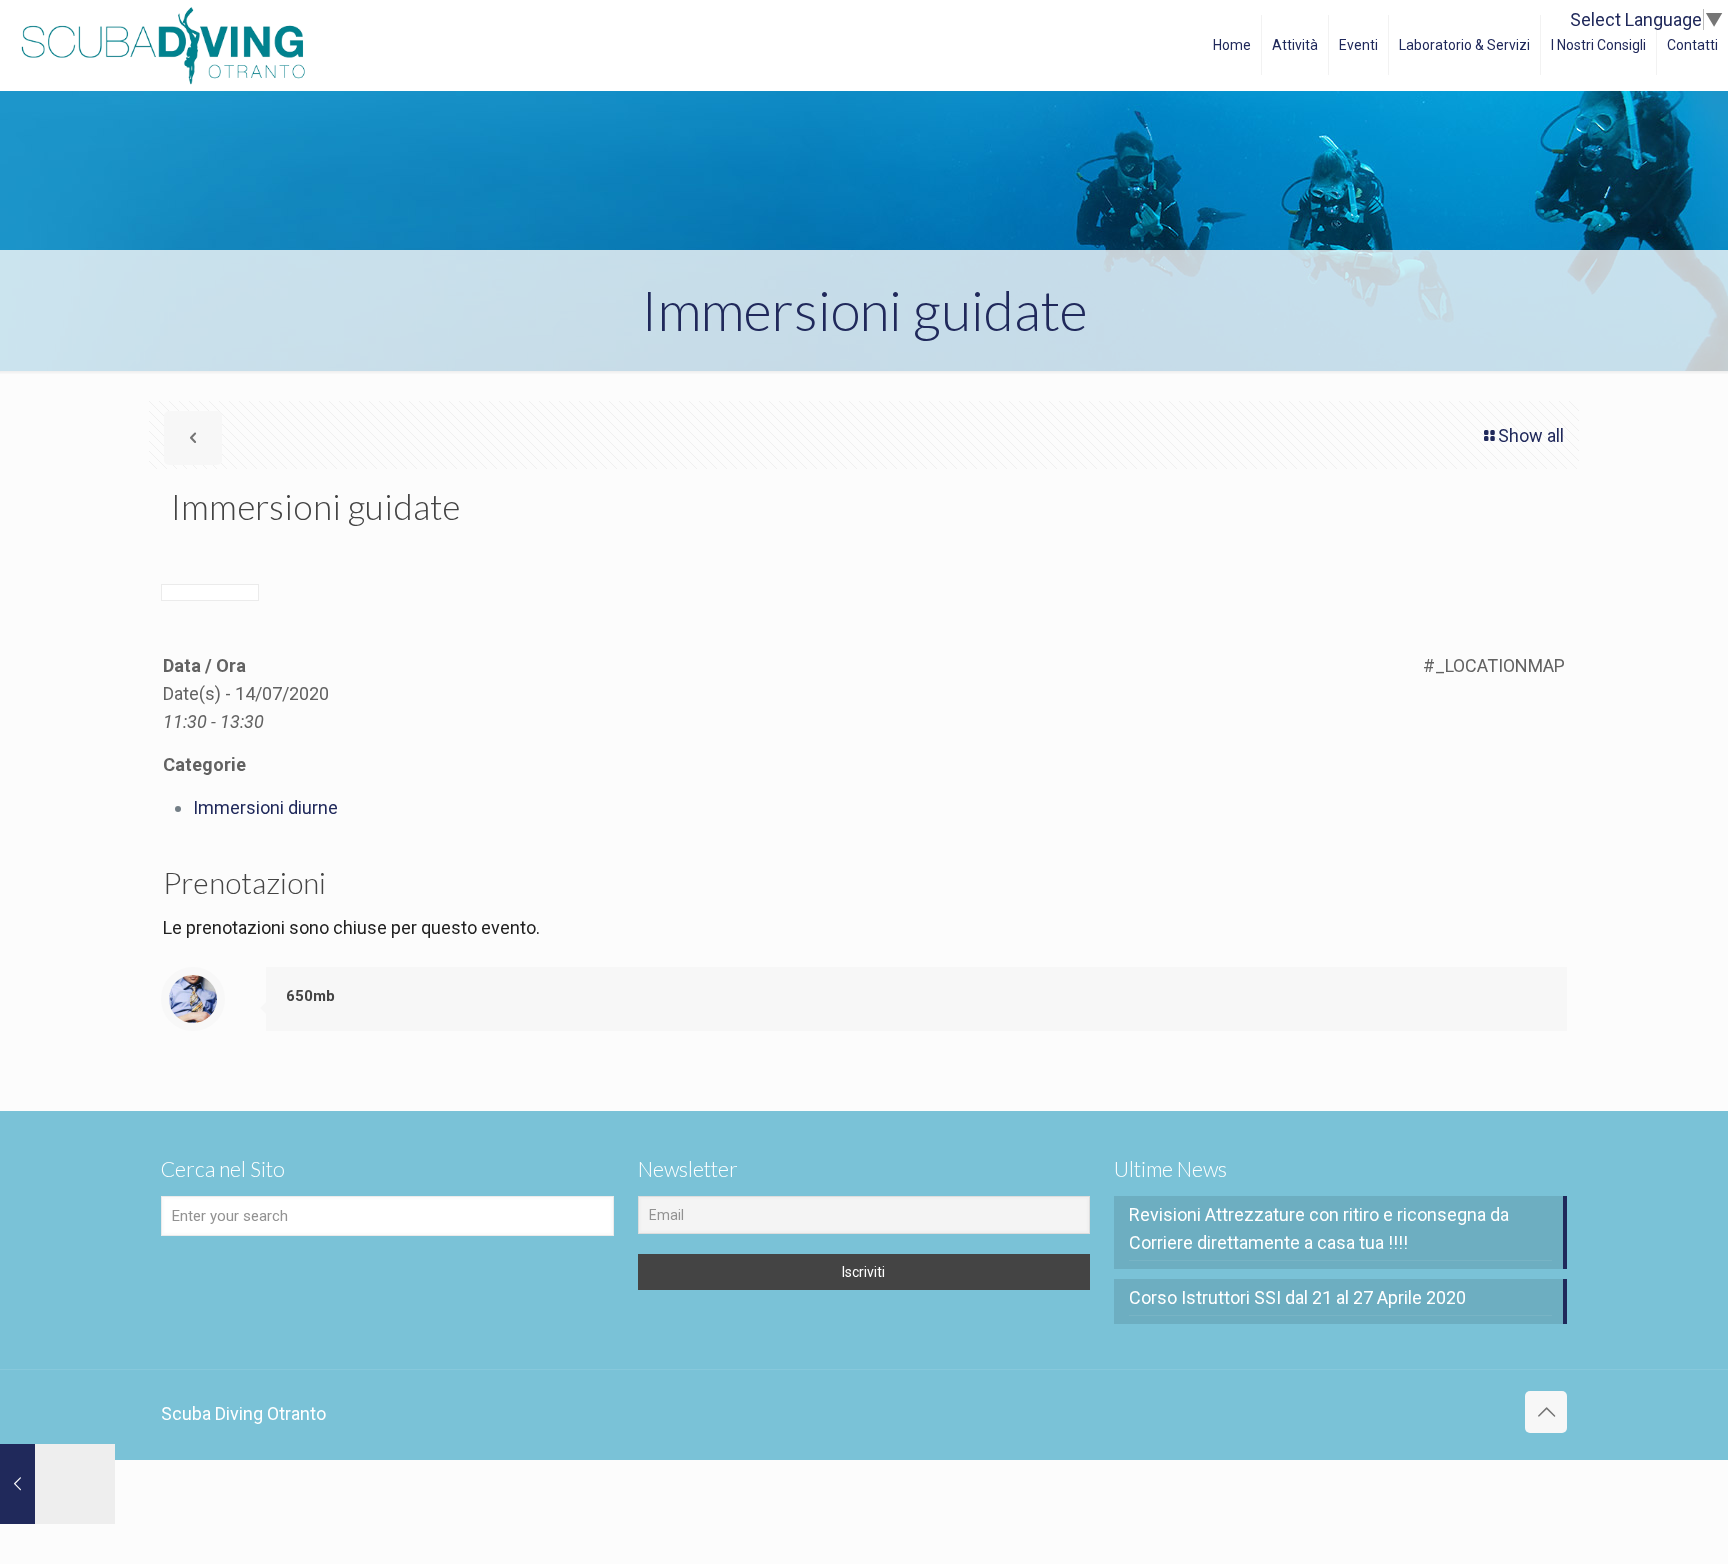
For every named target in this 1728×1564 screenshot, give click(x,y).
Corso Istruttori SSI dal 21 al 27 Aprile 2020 (1297, 1297)
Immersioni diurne (265, 807)
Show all (1531, 435)
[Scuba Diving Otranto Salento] (163, 45)
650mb (310, 996)
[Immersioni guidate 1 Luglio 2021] (57, 1484)
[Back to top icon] (1546, 1412)
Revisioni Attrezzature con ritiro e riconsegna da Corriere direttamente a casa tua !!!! (1319, 1228)
